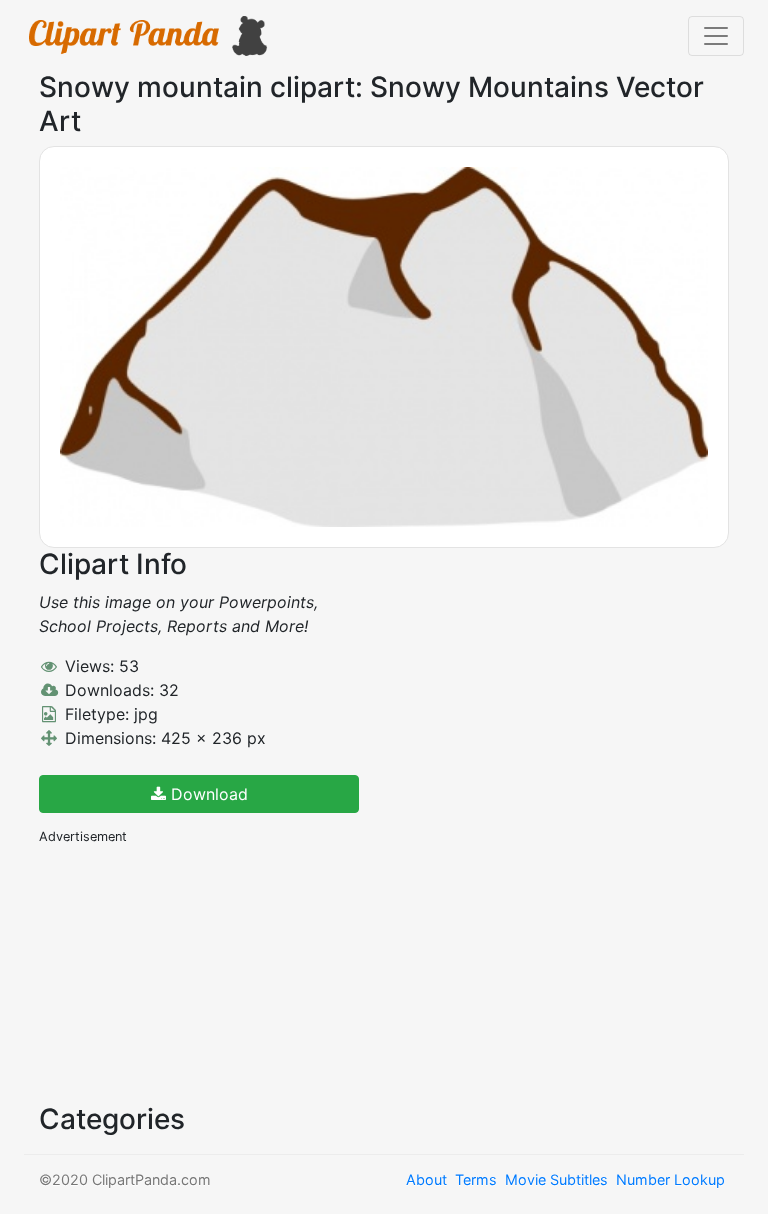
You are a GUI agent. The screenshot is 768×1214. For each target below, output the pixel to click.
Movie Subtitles (556, 1179)
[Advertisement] (189, 972)
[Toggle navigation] (716, 36)
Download (207, 794)
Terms (476, 1179)
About (426, 1179)
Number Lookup (670, 1179)
